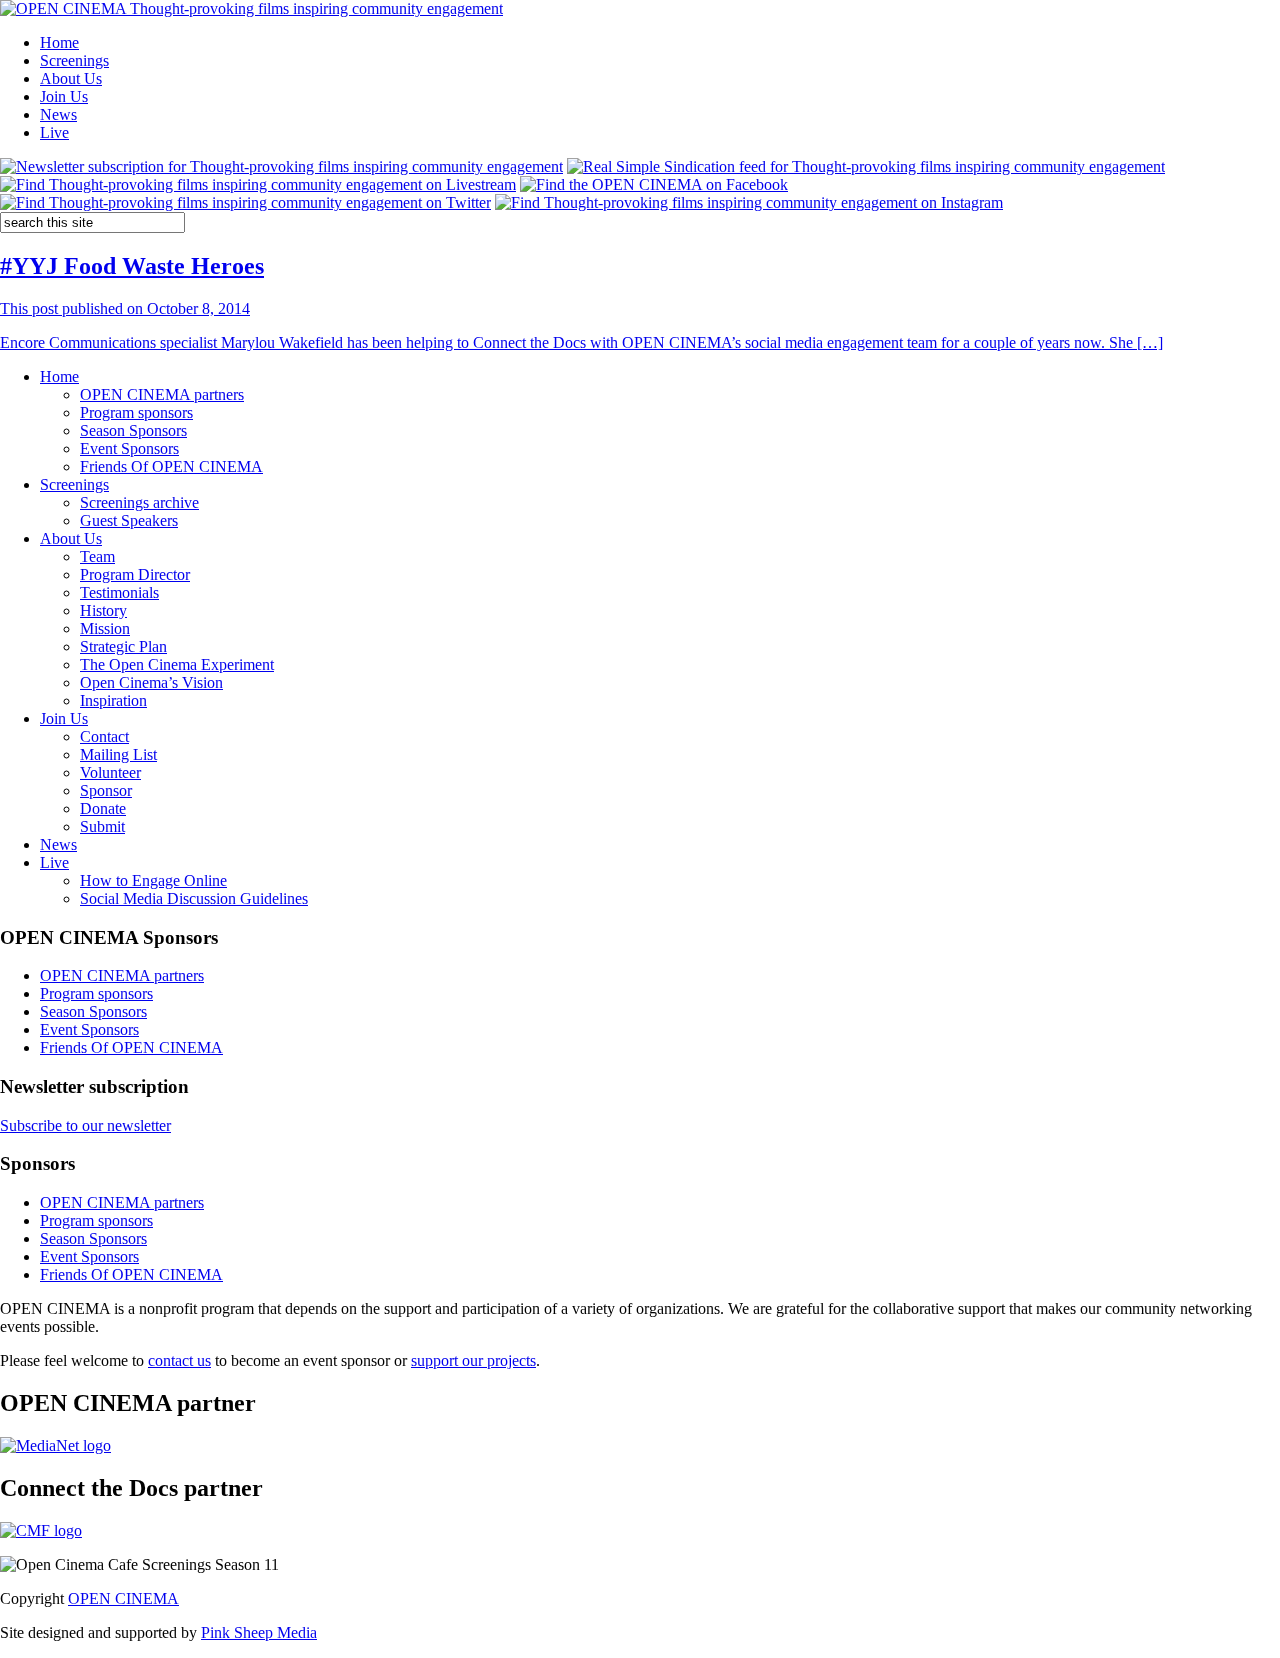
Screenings (74, 60)
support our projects (473, 1360)
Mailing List (118, 754)
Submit (102, 826)
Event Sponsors (129, 448)
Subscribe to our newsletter (85, 1125)
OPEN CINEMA (123, 1598)
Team (97, 556)
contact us (179, 1360)
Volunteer (110, 772)
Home (59, 42)
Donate (103, 808)
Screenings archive (139, 502)
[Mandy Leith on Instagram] (749, 202)
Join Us (64, 96)
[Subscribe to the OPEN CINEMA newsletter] (281, 166)
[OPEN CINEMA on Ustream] (258, 184)
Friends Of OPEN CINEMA (171, 466)
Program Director (135, 574)
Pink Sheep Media (259, 1632)
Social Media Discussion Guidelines (194, 898)
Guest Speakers (129, 520)
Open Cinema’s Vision (151, 682)
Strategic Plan (123, 646)
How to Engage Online (153, 880)
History (103, 610)
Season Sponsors (133, 430)
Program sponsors (136, 412)
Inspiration (113, 700)
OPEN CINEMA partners (162, 394)
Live (54, 132)
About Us (71, 78)
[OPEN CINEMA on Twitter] (245, 202)
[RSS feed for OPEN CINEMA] (866, 166)
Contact (104, 736)
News (58, 114)
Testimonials (119, 592)
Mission (105, 628)
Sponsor (106, 790)
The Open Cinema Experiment (177, 664)
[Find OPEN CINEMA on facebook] (654, 184)
